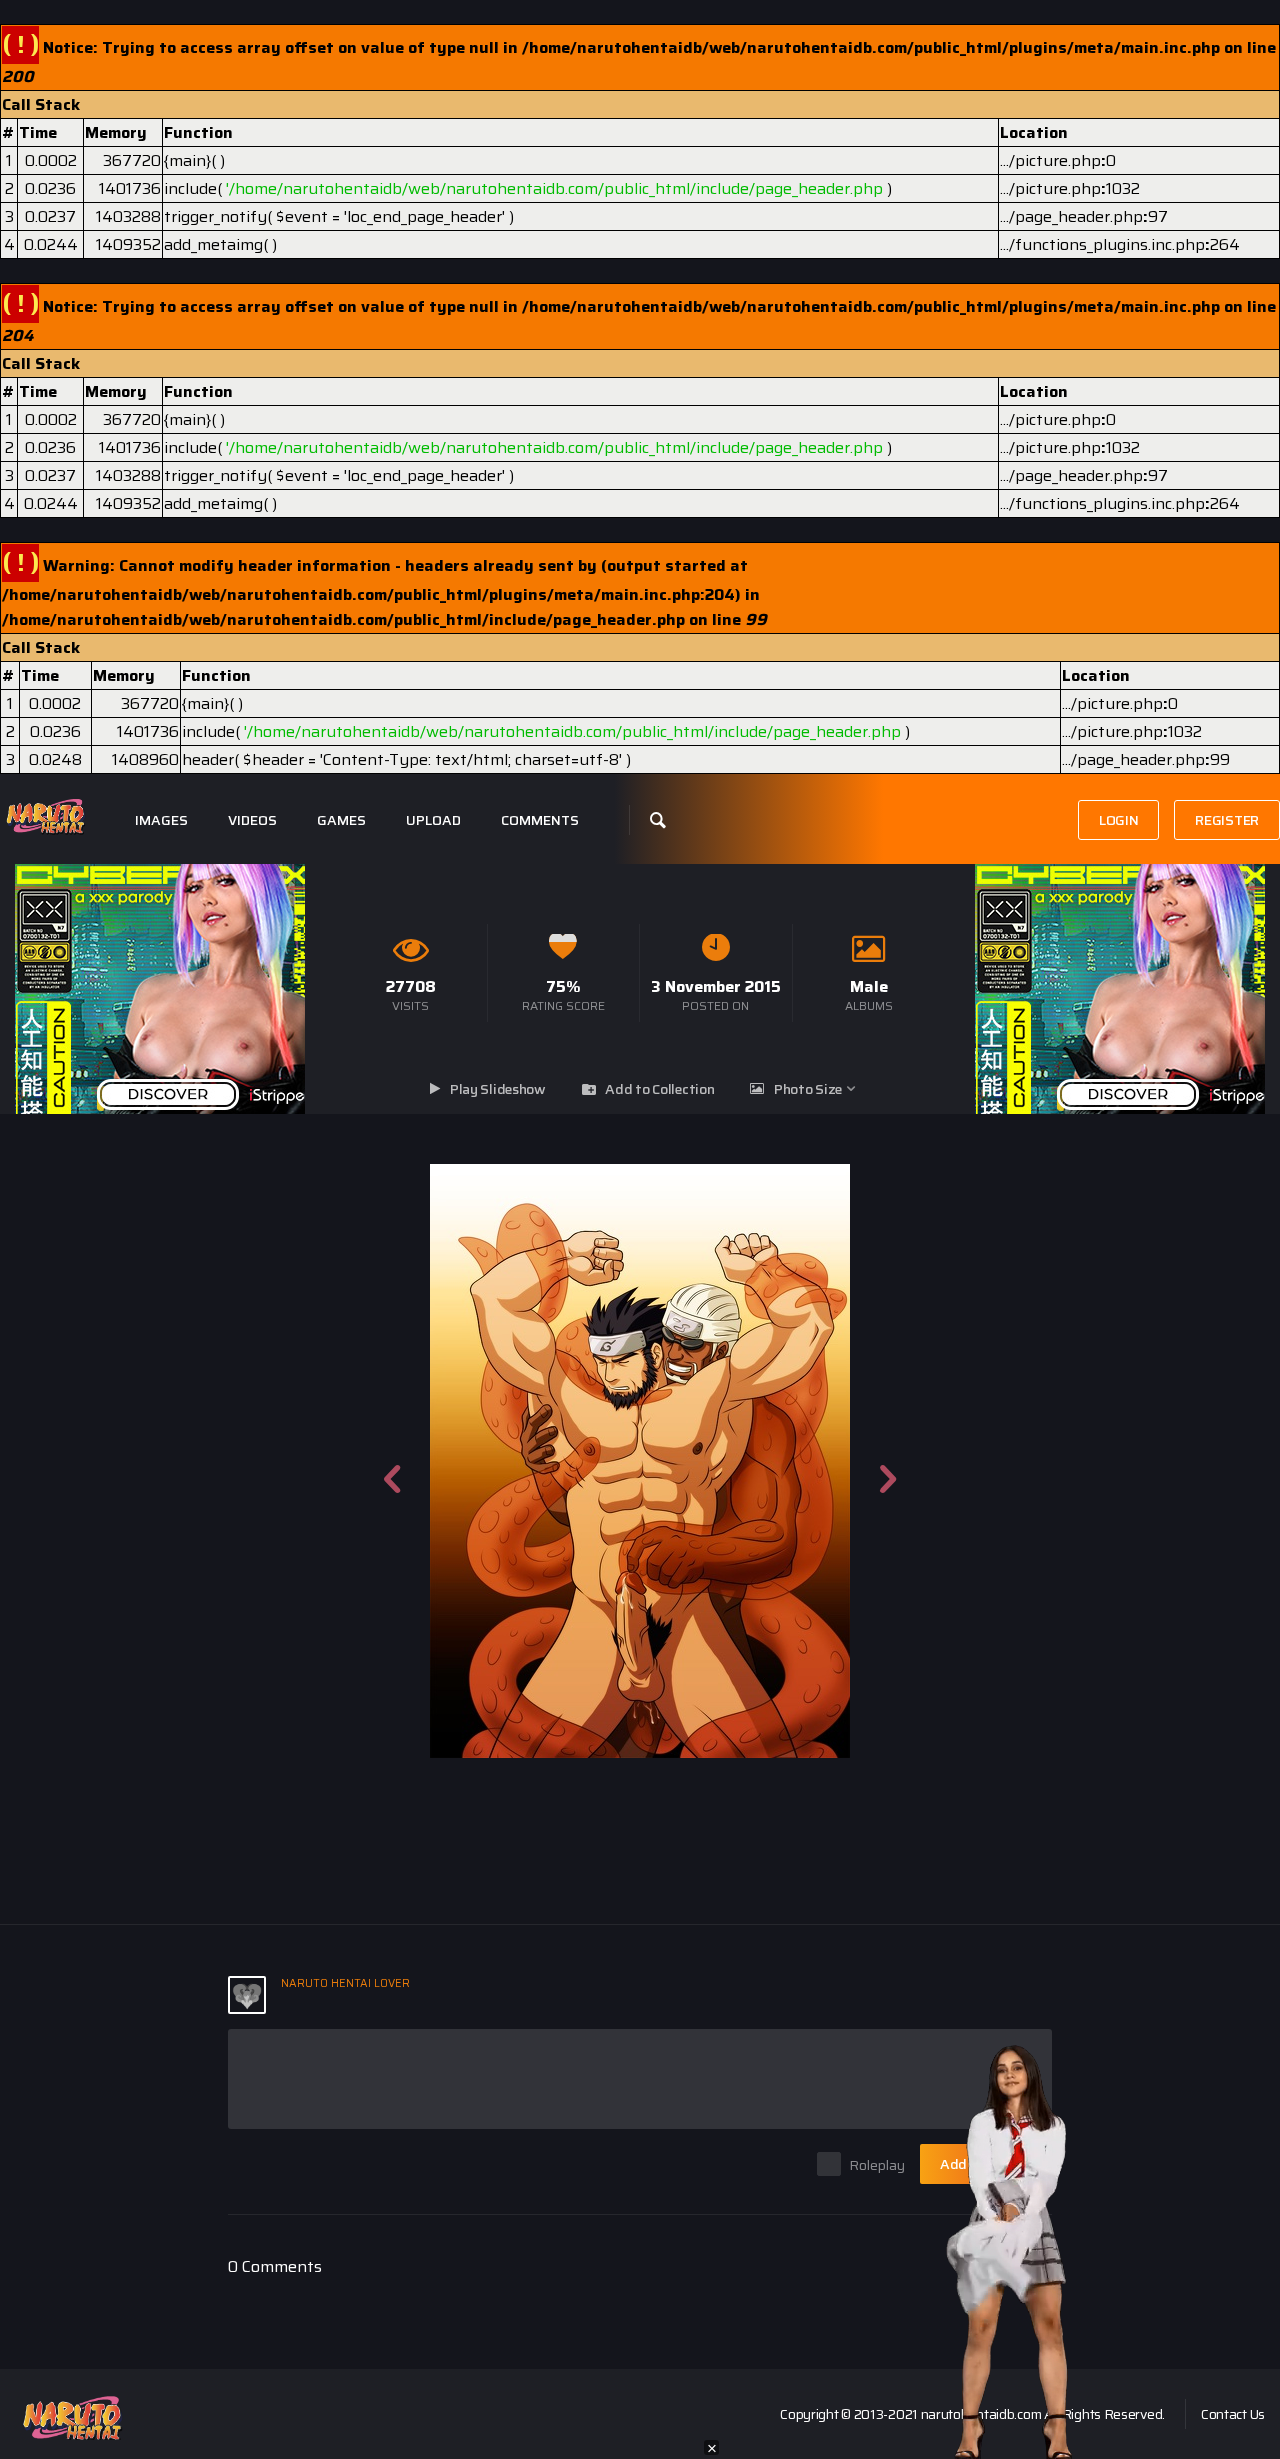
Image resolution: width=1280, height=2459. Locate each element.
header (208, 759)
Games (341, 820)
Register (1227, 820)
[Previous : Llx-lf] (392, 1461)
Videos (252, 820)
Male (869, 986)
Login (1119, 820)
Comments (540, 820)
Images (161, 820)
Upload (433, 820)
